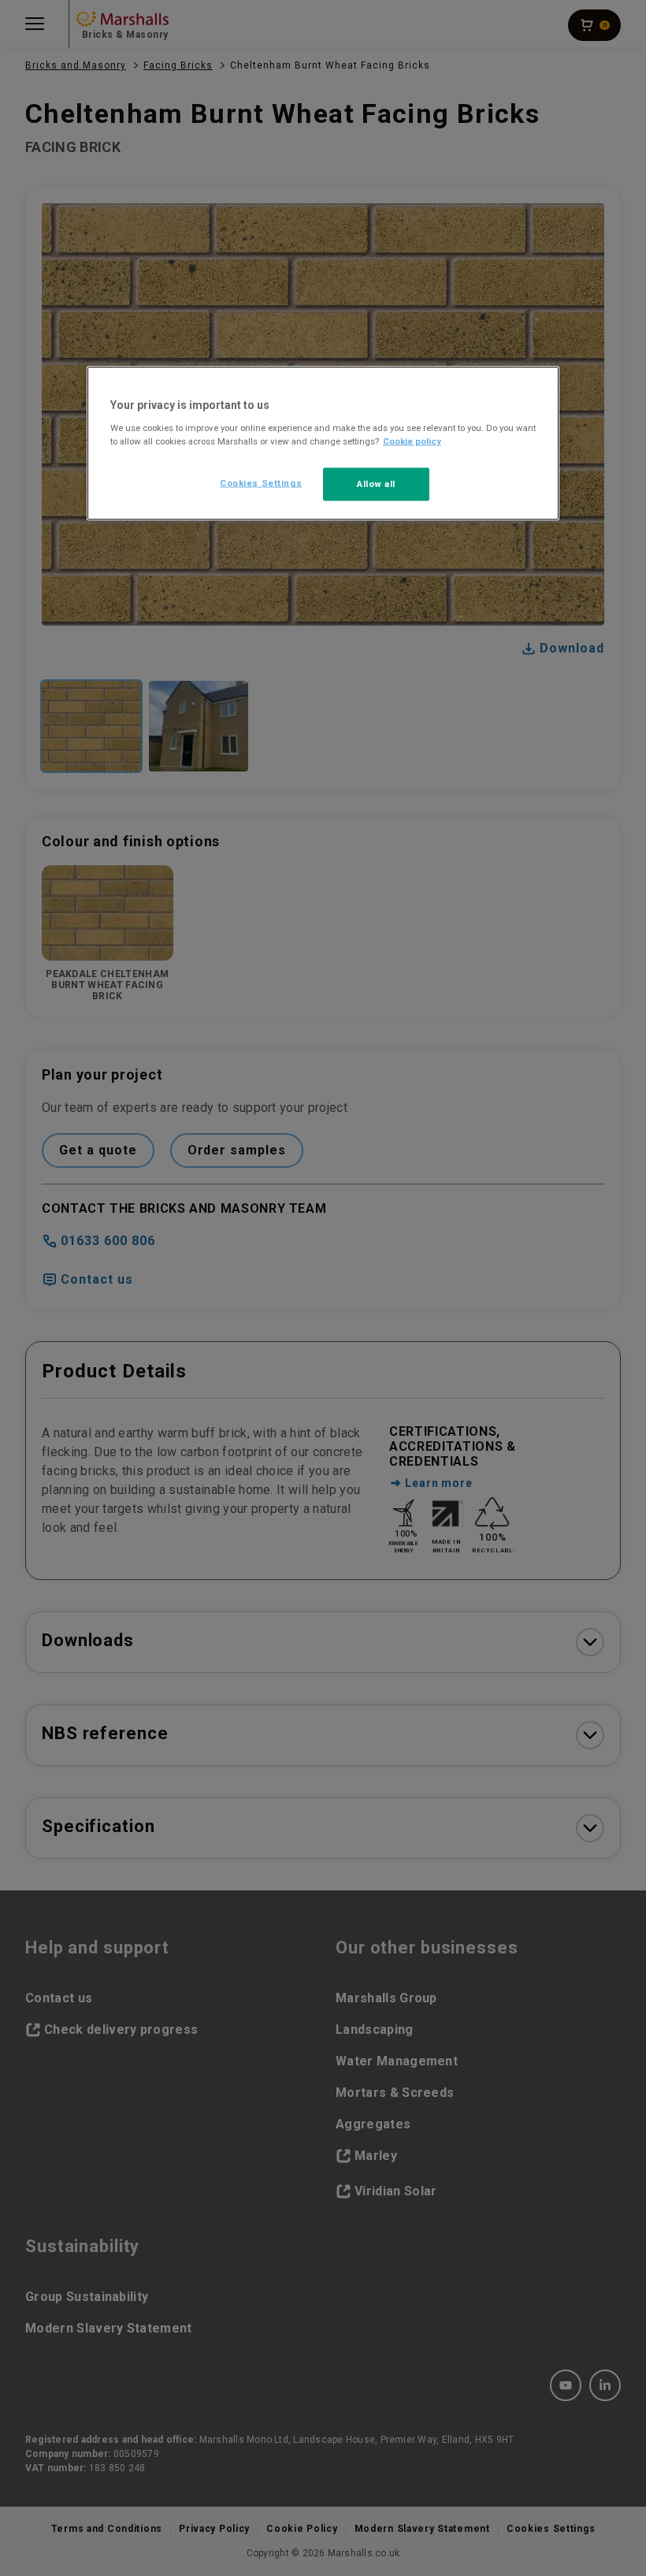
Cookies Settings (261, 483)
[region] (323, 444)
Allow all (376, 484)
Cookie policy (412, 441)
